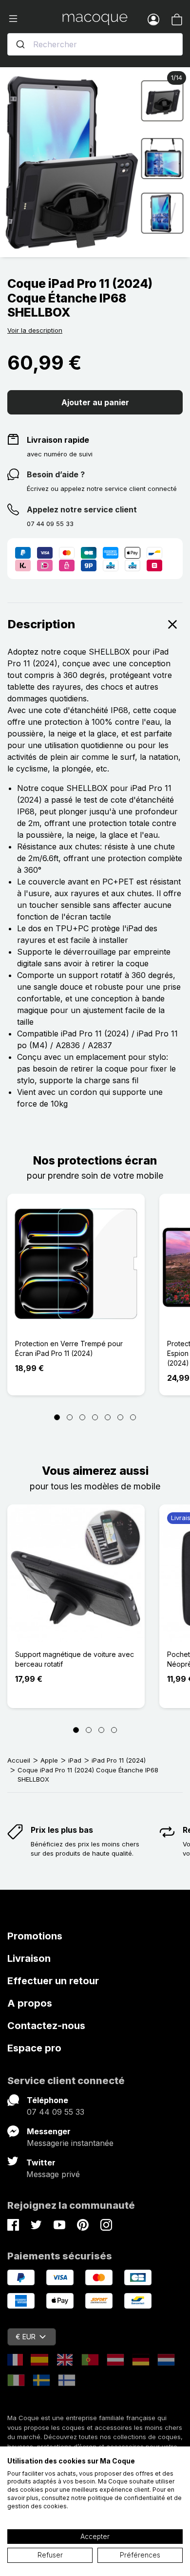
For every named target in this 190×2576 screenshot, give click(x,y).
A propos (30, 2003)
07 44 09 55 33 (56, 2112)
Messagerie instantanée (70, 2143)
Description (41, 624)
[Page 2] (70, 1417)
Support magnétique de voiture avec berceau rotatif (75, 1659)
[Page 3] (82, 1417)
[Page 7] (133, 1417)
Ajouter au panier (95, 402)
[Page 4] (95, 1417)
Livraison (29, 1958)
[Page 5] (108, 1417)
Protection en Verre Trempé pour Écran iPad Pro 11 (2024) (69, 1348)
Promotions (35, 1936)
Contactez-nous (46, 2026)
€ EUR (26, 2337)
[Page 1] (57, 1417)
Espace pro (34, 2048)
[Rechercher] (20, 44)
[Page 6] (120, 1417)
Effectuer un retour (53, 1981)
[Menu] (35, 19)
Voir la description (35, 330)
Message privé (53, 2174)
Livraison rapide (58, 440)
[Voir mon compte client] (153, 19)
